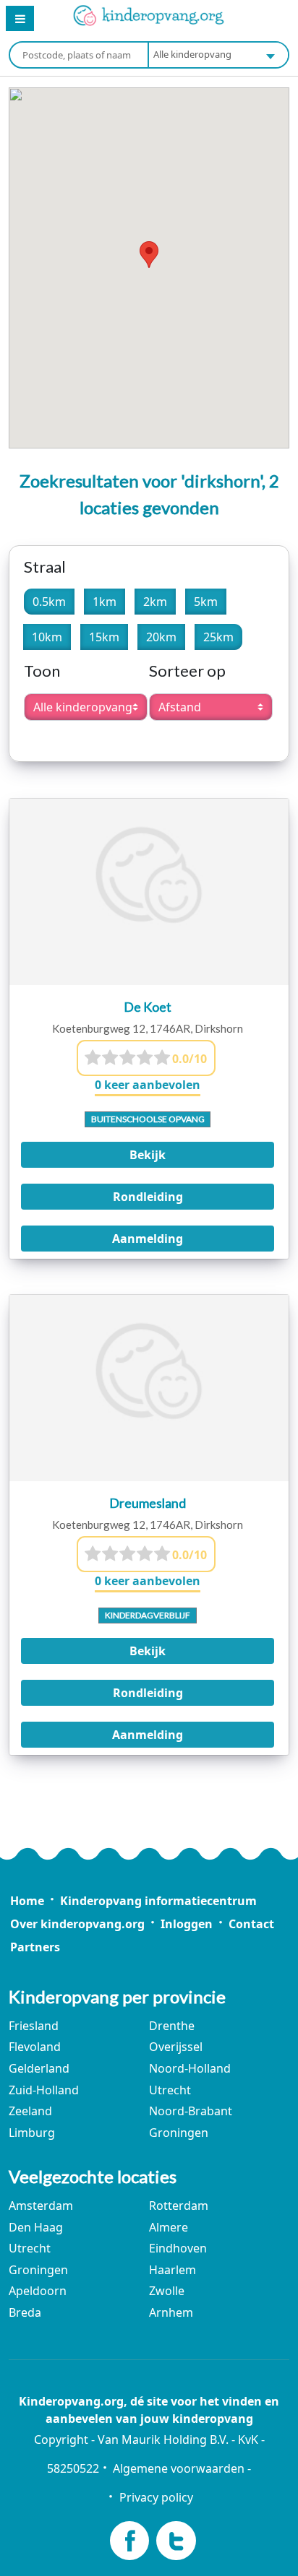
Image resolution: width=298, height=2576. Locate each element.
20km (161, 637)
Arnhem (171, 2312)
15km (104, 637)
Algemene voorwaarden (179, 2468)
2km (155, 602)
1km (105, 602)
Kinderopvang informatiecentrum (158, 1901)
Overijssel (176, 2047)
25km (218, 637)
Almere (169, 2227)
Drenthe (172, 2026)
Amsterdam (41, 2206)
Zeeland (30, 2111)
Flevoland (35, 2047)
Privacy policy (156, 2497)
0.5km (49, 602)
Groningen (179, 2133)
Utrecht (170, 2090)
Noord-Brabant (191, 2111)
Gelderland (39, 2068)
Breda (25, 2312)
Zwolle (167, 2291)
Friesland (34, 2026)
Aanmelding (148, 1239)
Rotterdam (179, 2206)
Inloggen (187, 1924)
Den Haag (36, 2227)
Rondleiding (148, 1197)
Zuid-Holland (44, 2090)
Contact (251, 1924)
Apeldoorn (38, 2291)
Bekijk (148, 1155)
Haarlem (173, 2270)
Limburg (32, 2133)
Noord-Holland (190, 2068)
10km (47, 637)
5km (206, 602)
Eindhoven (178, 2248)
